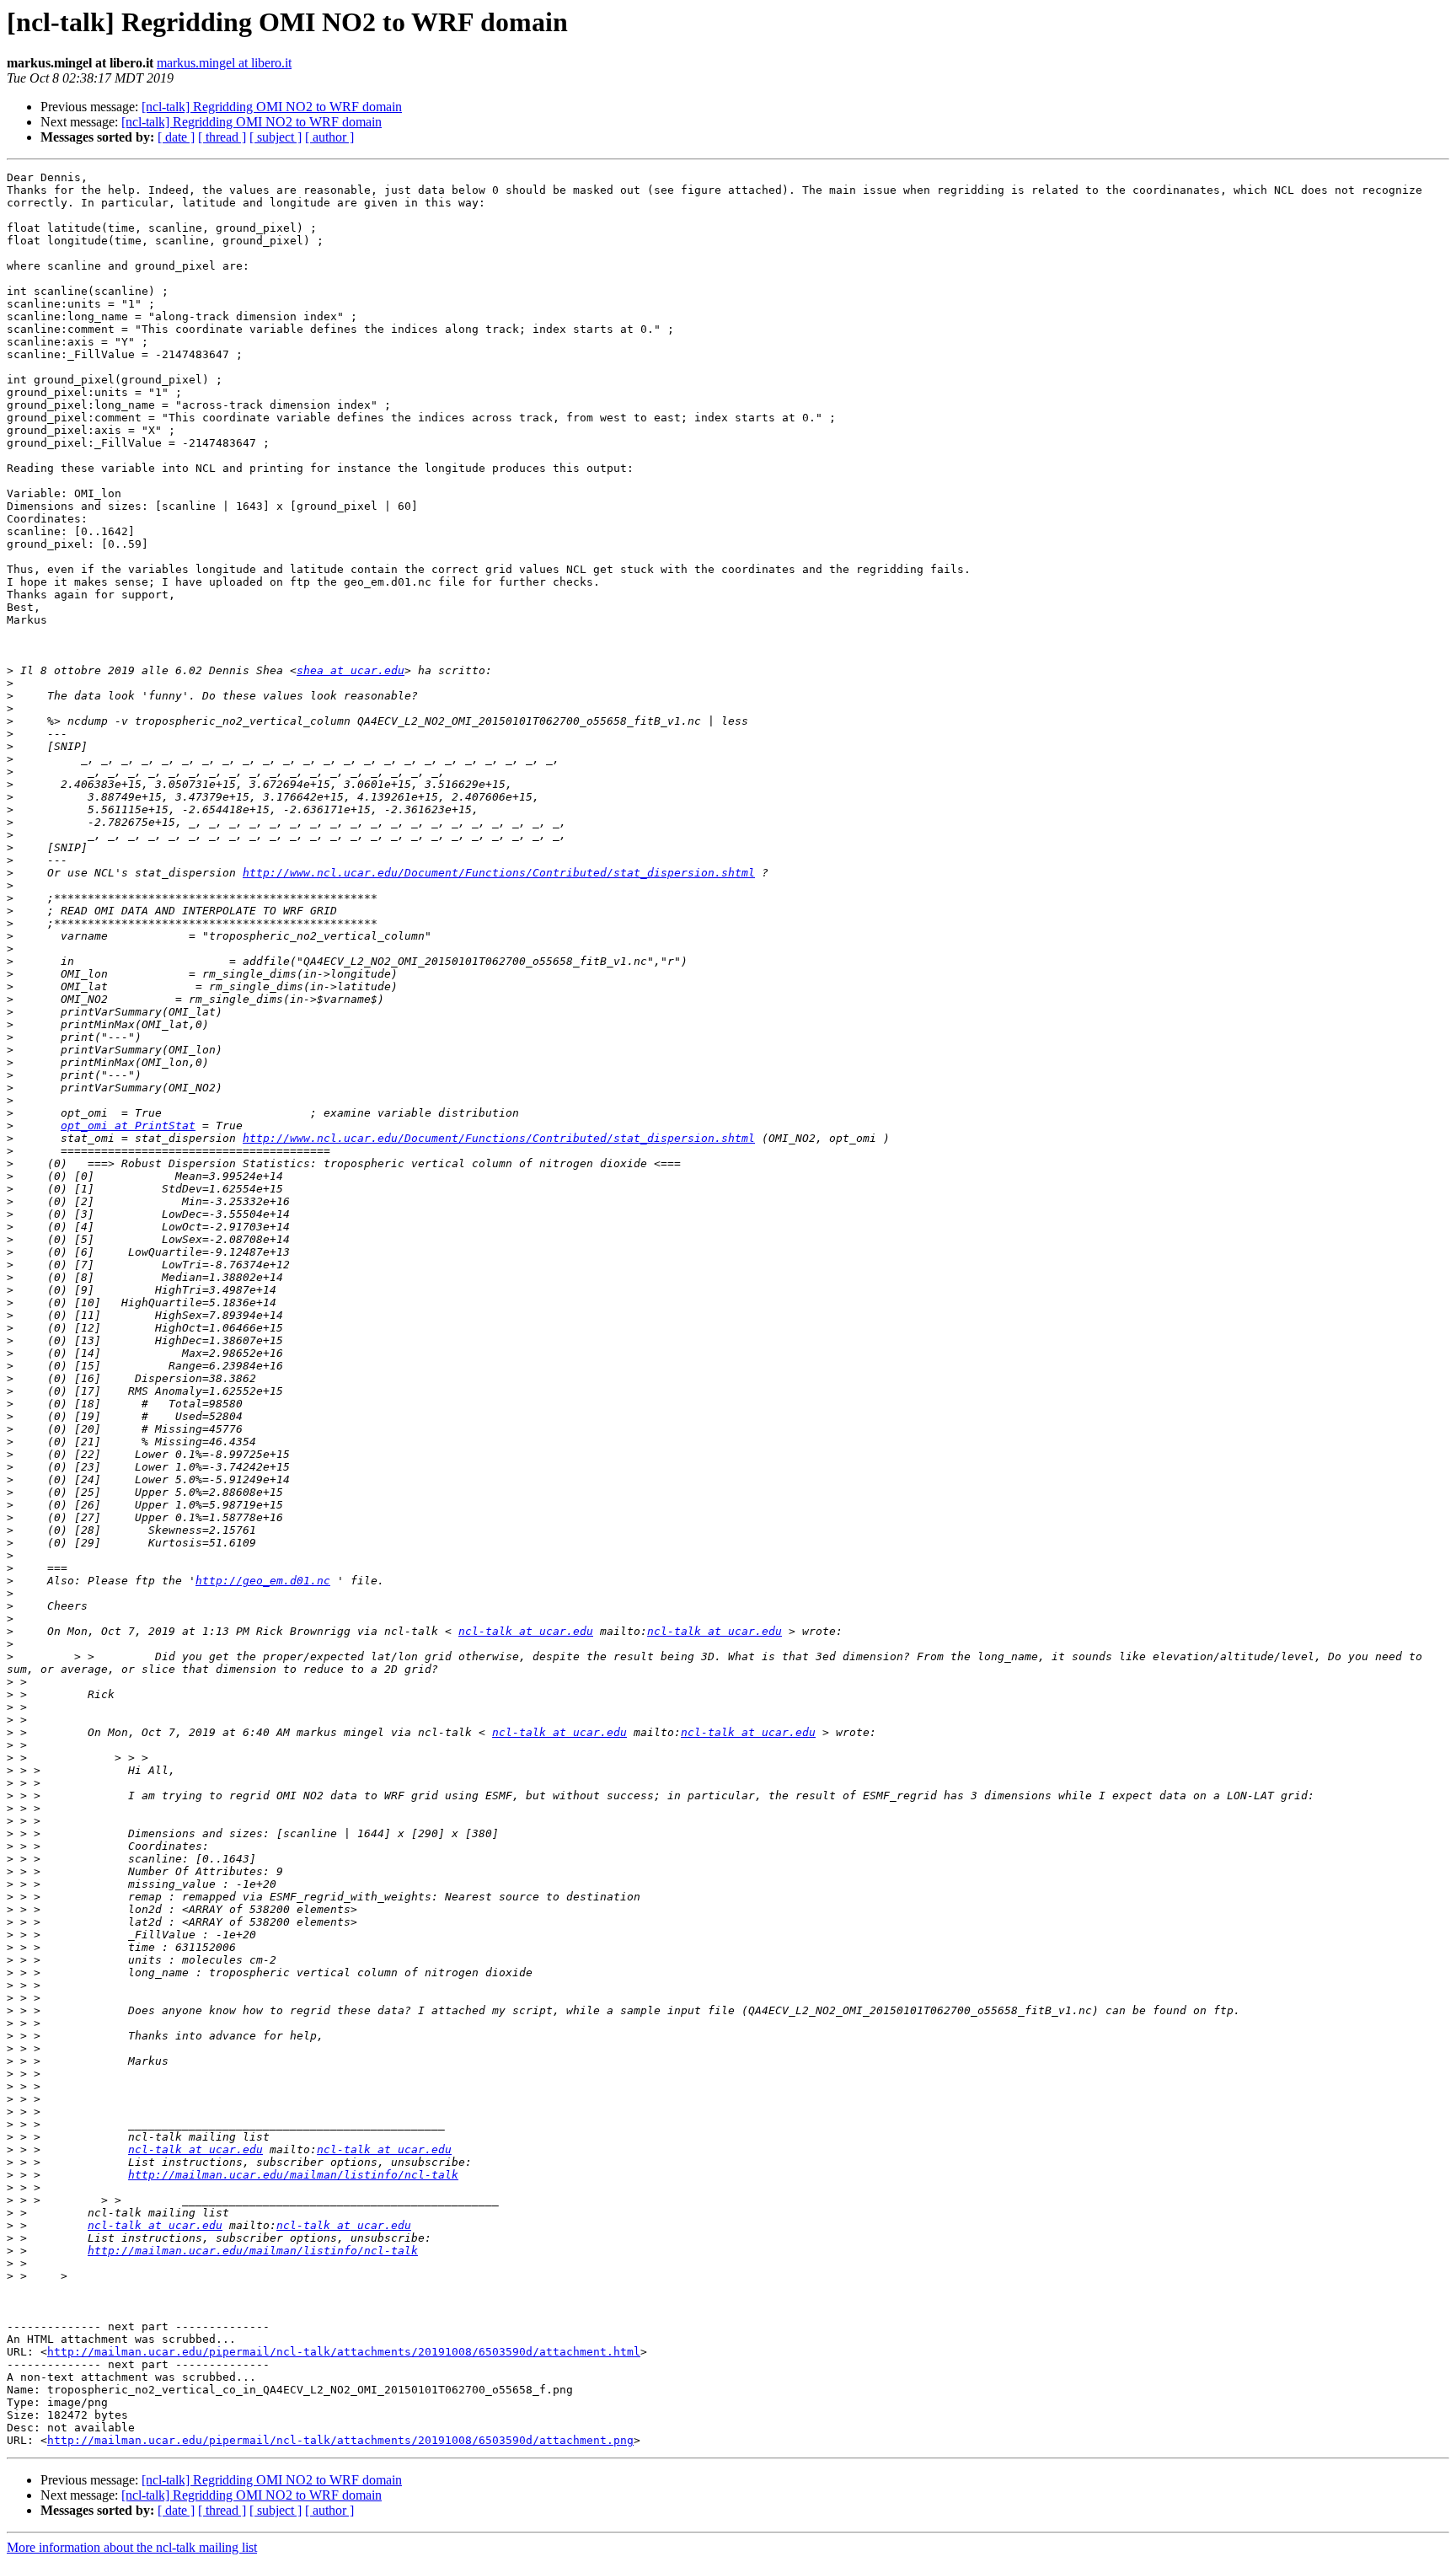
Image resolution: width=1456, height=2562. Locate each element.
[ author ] (329, 137)
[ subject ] (276, 137)
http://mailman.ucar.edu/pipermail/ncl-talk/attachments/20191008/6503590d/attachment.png (340, 2440)
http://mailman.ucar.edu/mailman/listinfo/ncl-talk (293, 2175)
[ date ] (176, 137)
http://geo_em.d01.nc (263, 1581)
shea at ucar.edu (351, 670)
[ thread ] (222, 137)
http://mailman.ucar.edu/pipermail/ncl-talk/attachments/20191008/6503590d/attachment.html (344, 2352)
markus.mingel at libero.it (224, 63)
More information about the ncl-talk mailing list (132, 2547)
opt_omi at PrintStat (128, 1126)
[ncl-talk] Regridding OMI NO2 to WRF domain (272, 107)
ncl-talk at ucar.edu (526, 1631)
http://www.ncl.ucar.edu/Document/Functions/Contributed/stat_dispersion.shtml (499, 873)
